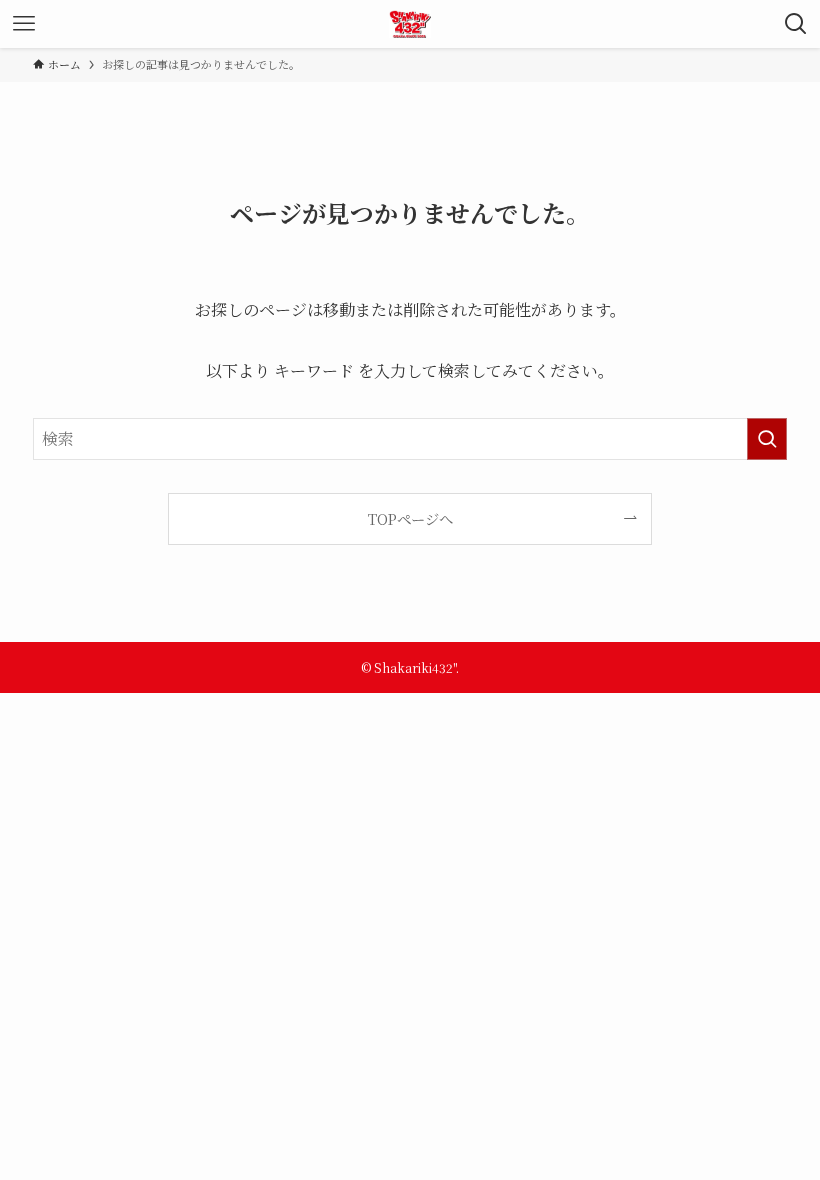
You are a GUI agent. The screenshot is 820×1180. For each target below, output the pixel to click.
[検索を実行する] (767, 439)
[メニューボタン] (24, 24)
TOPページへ (410, 518)
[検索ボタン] (796, 24)
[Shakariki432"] (410, 24)
